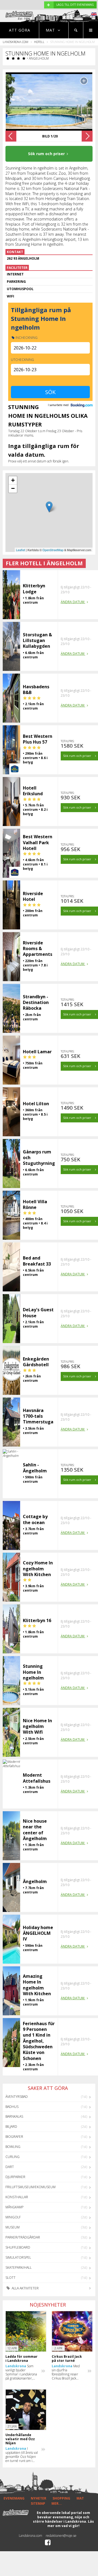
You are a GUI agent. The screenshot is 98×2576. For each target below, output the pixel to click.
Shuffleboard (18, 2247)
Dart (10, 2167)
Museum (13, 2227)
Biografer (14, 2137)
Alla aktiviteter (25, 2288)
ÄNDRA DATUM (73, 602)
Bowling (13, 2147)
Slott (10, 2278)
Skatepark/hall (19, 2268)
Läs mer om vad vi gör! (71, 2524)
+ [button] (13, 480)
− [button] (13, 488)
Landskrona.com (16, 42)
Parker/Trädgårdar (23, 2237)
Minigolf (13, 2217)
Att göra (20, 30)
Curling (13, 2157)
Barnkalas (14, 2116)
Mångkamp (14, 2207)
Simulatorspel (18, 2257)
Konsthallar (17, 2197)
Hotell (39, 42)
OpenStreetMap (53, 550)
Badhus (12, 2107)
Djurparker (15, 2177)
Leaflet (21, 550)
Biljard (11, 2127)
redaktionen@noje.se (61, 2536)
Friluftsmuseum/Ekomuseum (30, 2187)
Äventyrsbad (17, 2097)
